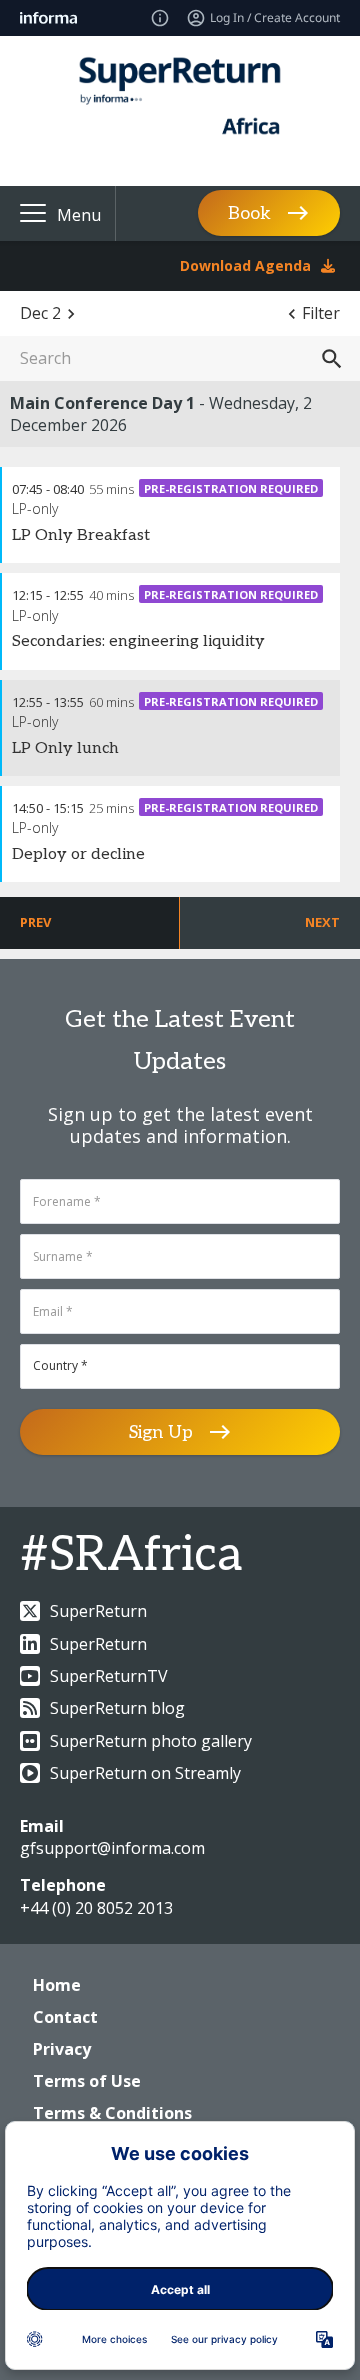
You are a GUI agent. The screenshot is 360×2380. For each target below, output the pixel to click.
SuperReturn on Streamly (145, 1773)
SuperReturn (98, 1611)
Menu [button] (79, 215)
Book (249, 213)
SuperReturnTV (109, 1676)
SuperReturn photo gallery (151, 1741)
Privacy (62, 2049)
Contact (65, 2017)
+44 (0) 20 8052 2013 (96, 1908)
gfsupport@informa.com (112, 1848)
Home (57, 1985)
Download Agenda (245, 265)
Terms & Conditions (112, 2113)
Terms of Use (87, 2081)
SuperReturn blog (117, 1708)
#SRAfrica (131, 1555)
